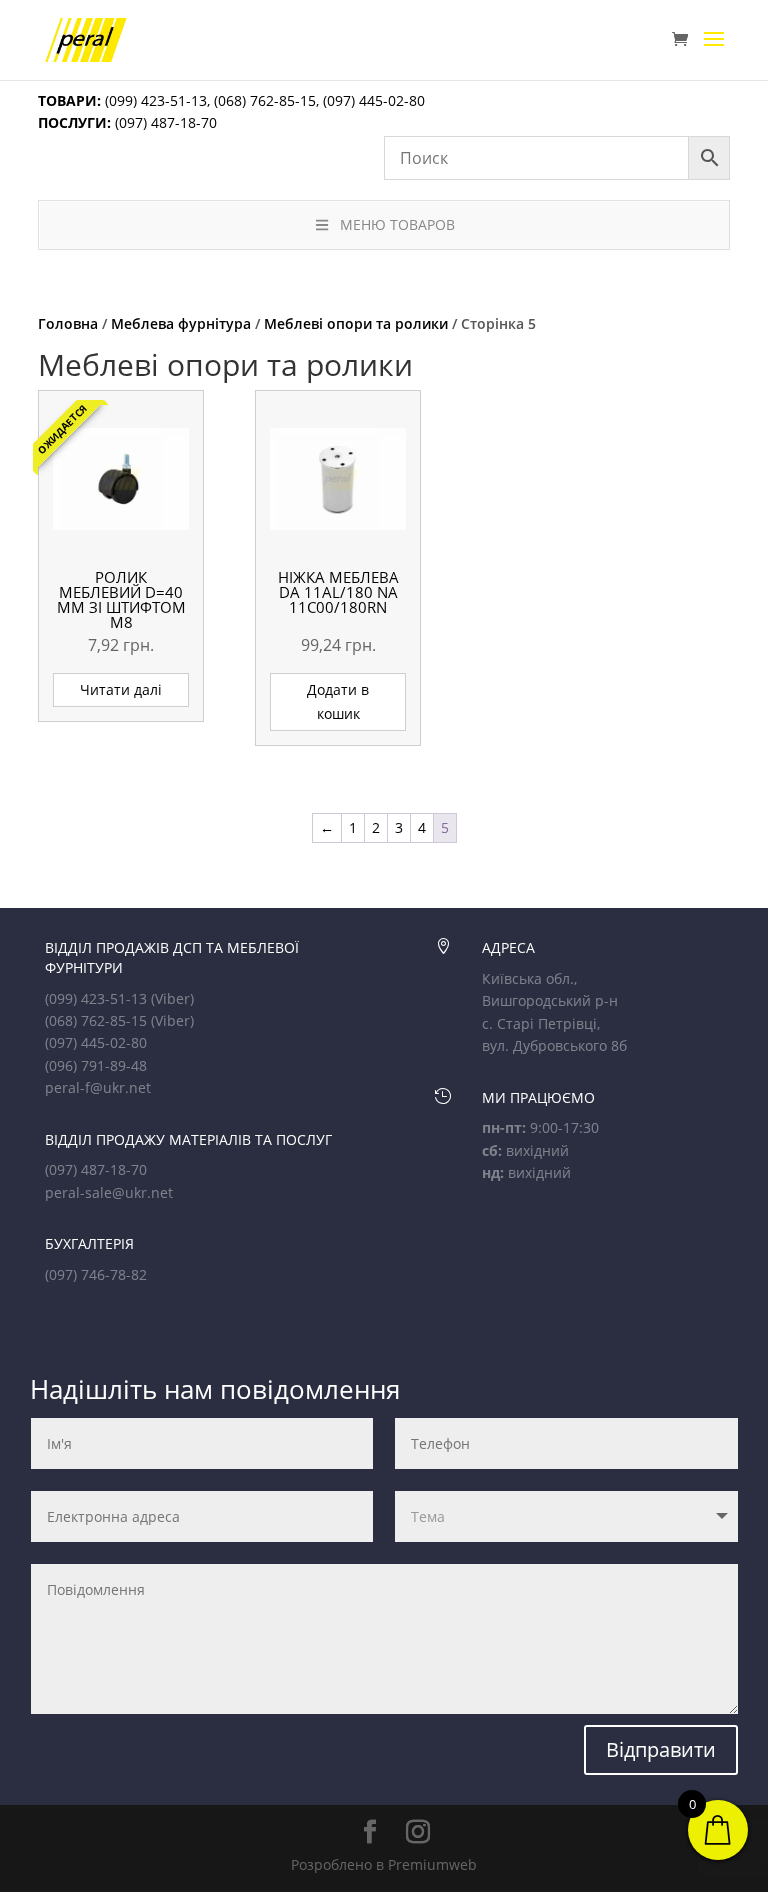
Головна (68, 323)
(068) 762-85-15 (265, 100)
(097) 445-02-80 (374, 100)
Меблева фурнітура (181, 323)
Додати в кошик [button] (338, 701)
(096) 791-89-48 (96, 1065)
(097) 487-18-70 (164, 122)
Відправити (661, 1749)
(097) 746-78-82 (96, 1274)
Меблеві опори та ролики (356, 323)
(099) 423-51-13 (154, 100)
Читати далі (121, 689)
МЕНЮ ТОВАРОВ (397, 224)
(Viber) (172, 998)
